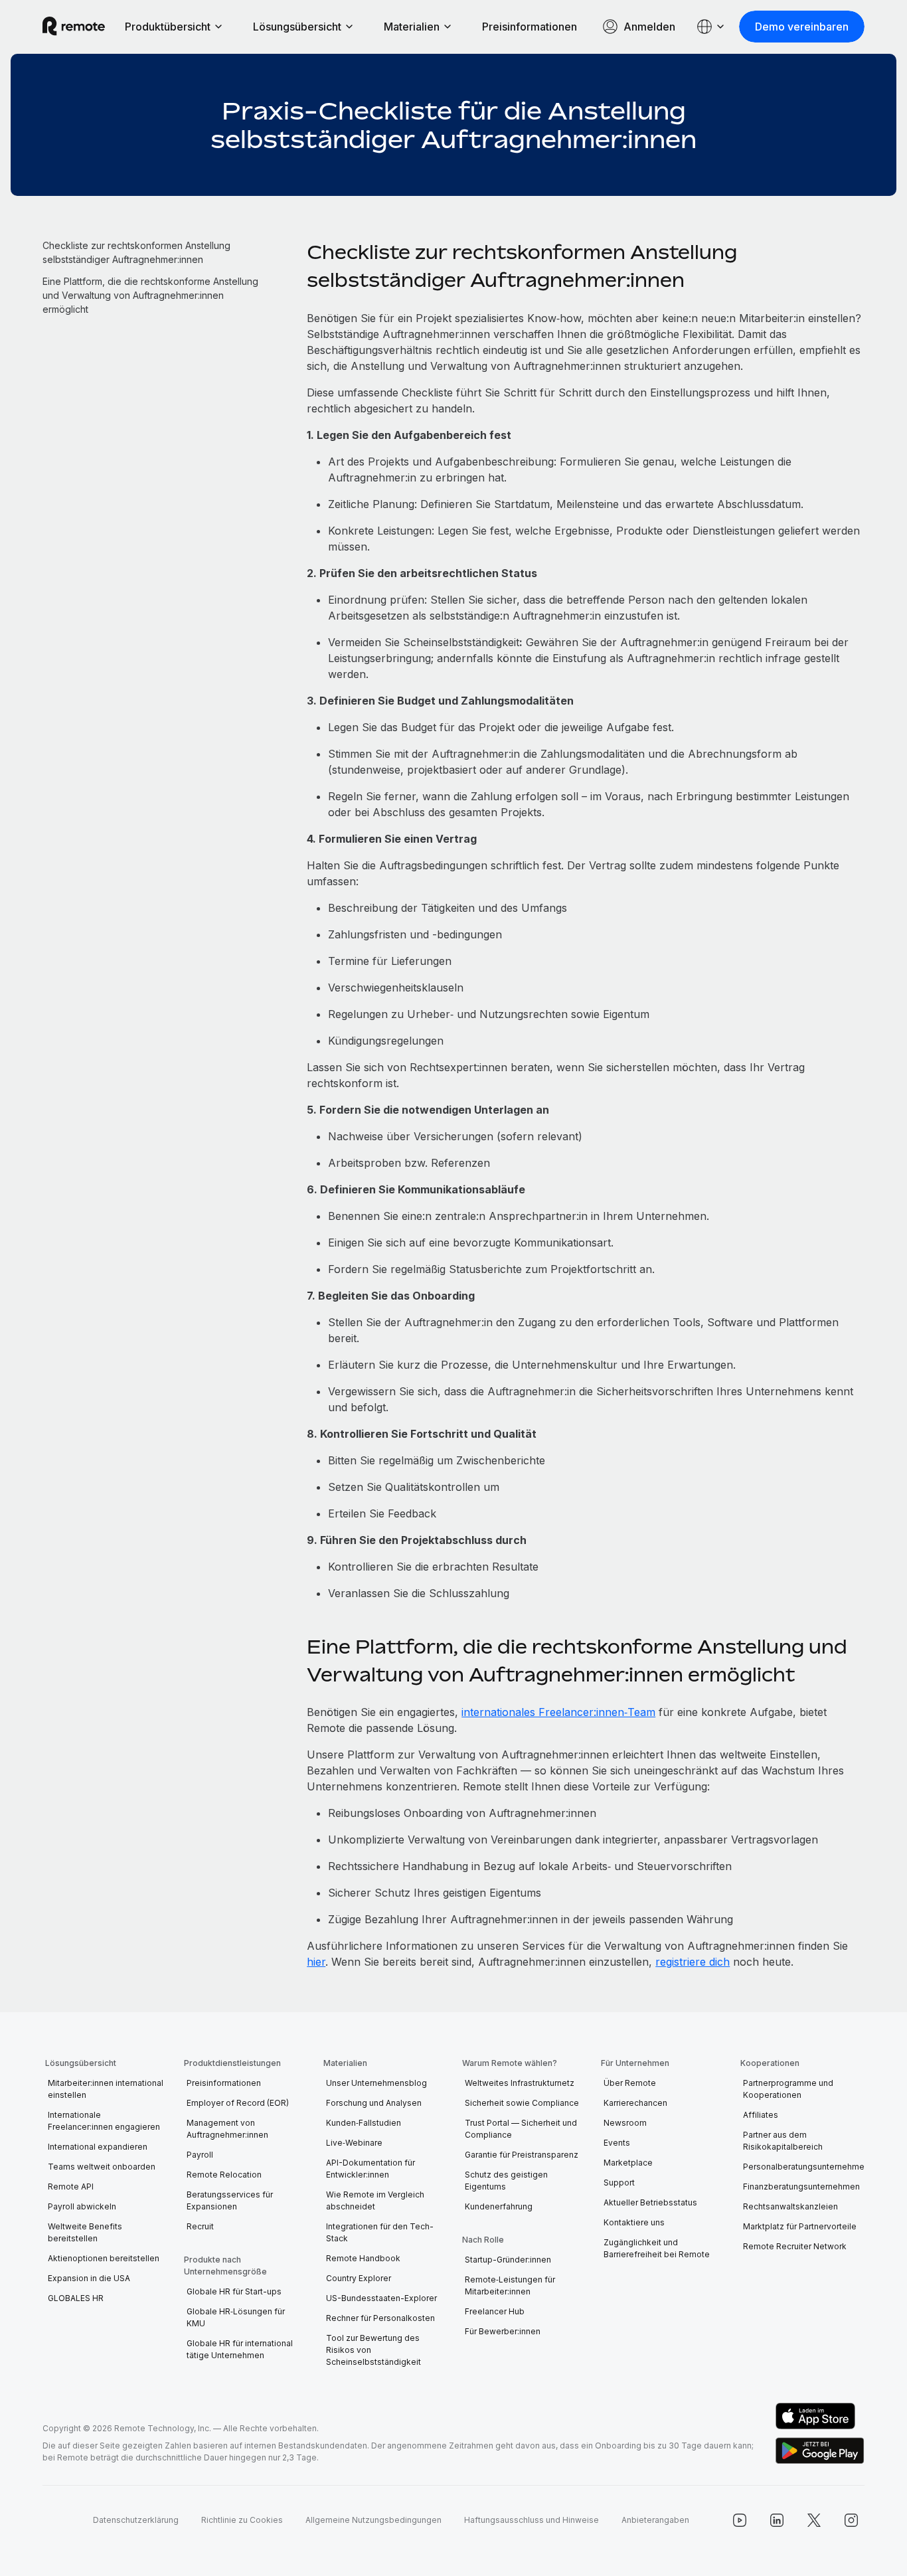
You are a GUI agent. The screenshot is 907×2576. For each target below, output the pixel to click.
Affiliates (761, 2115)
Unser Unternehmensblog (376, 2083)
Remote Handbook (363, 2258)
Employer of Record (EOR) (238, 2103)
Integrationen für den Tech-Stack (380, 2232)
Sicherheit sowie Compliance (522, 2103)
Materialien (412, 27)
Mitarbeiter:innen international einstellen (106, 2089)
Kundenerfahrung (499, 2206)
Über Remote (630, 2083)
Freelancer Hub (495, 2311)
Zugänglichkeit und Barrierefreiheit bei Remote (657, 2248)
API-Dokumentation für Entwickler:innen (371, 2169)
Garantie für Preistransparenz (522, 2155)
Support (619, 2183)
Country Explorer (359, 2278)
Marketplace (628, 2163)
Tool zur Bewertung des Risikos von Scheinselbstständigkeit (373, 2350)
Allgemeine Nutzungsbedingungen (373, 2520)
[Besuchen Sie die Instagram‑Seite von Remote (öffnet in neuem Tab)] (851, 2520)
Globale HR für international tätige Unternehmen (240, 2349)
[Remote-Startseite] (74, 27)
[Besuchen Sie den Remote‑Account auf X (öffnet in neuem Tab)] (814, 2520)
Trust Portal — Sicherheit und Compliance (521, 2129)
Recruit (200, 2226)
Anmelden (649, 27)
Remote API (71, 2187)
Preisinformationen (530, 27)
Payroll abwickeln (82, 2206)
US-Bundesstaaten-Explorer (381, 2298)
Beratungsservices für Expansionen (230, 2200)
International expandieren (98, 2147)
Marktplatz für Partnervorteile (800, 2226)
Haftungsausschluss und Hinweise (532, 2520)
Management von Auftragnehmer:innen (227, 2129)
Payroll (200, 2155)
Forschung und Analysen (374, 2103)
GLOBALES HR (76, 2298)
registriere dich (693, 1962)
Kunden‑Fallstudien (364, 2123)
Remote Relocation (224, 2175)
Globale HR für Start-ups (234, 2291)
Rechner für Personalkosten (380, 2318)
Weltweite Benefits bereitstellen (85, 2232)
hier (316, 1962)
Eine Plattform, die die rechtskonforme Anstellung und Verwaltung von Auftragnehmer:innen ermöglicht (150, 295)
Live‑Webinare (354, 2143)
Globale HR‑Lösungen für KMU (236, 2317)
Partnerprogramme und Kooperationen (788, 2089)
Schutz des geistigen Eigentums (506, 2181)
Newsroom (625, 2123)
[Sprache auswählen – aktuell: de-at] (711, 27)
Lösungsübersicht (297, 27)
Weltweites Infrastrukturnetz (520, 2083)
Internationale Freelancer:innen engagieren (104, 2121)
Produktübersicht (168, 27)
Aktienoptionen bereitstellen (104, 2258)
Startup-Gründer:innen (508, 2260)
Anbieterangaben (655, 2520)
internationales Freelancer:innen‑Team (558, 1712)
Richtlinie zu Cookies (242, 2520)
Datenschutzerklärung (136, 2520)
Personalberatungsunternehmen (804, 2167)
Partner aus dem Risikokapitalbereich (783, 2141)
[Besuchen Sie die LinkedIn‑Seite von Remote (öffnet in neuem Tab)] (777, 2520)
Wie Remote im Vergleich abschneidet (375, 2200)
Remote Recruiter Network (795, 2246)
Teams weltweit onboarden (102, 2167)
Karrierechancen (635, 2103)
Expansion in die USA (89, 2278)
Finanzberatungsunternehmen (801, 2187)
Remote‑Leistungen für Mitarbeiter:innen (510, 2285)
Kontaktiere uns (634, 2222)
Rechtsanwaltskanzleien (790, 2206)
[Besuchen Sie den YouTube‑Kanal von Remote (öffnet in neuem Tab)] (740, 2520)
